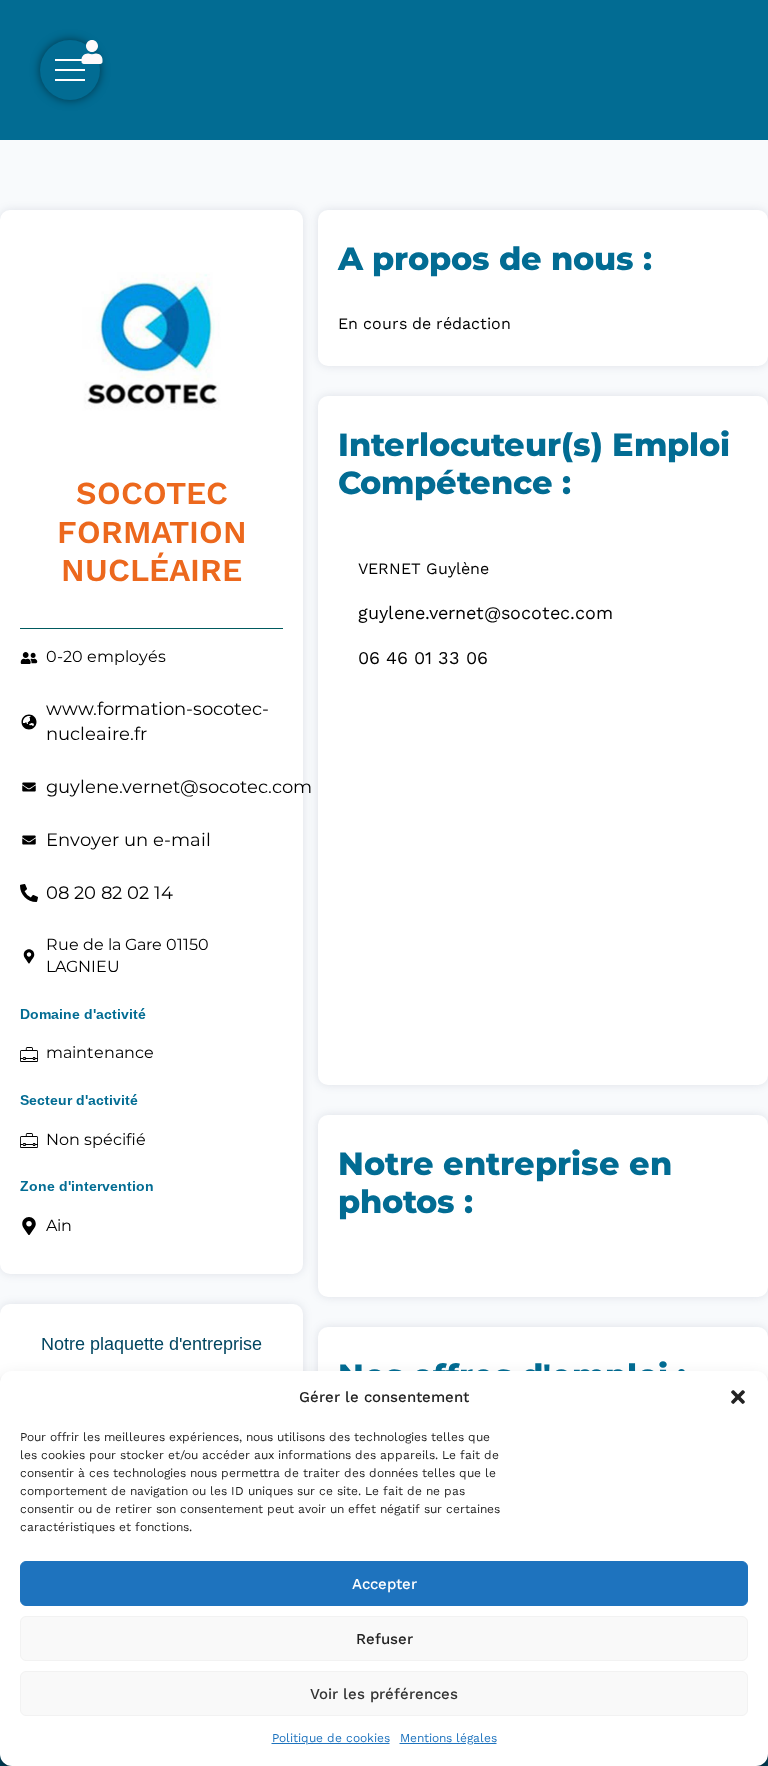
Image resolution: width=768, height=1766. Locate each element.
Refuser (384, 1639)
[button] (738, 1397)
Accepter (384, 1584)
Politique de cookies (331, 1738)
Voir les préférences (384, 1694)
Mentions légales (448, 1738)
